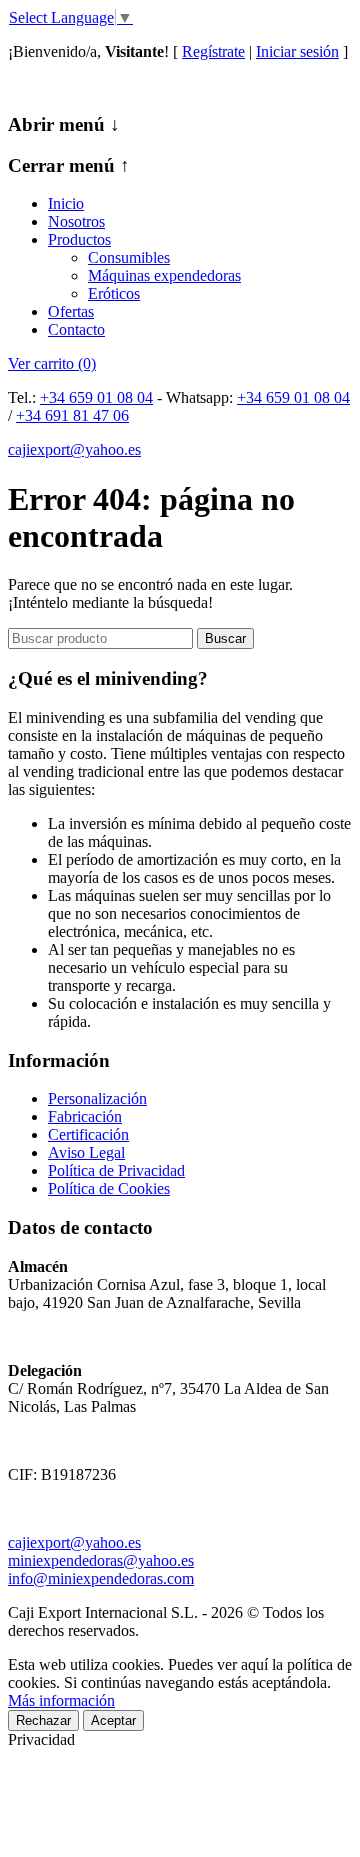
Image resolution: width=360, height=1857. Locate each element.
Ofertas (71, 311)
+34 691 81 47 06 (72, 415)
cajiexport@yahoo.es (74, 449)
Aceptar (113, 1720)
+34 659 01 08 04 (96, 397)
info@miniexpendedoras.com (101, 1578)
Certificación (88, 1134)
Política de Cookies (109, 1188)
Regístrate (213, 51)
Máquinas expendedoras (164, 275)
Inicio (66, 203)
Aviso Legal (86, 1152)
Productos (79, 239)
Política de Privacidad (116, 1170)
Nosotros (76, 221)
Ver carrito (52, 363)
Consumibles (129, 257)
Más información (61, 1700)
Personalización (97, 1098)
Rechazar (43, 1720)
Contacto (76, 329)
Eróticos (114, 293)
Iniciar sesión (297, 51)
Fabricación (85, 1116)
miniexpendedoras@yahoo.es (101, 1560)
